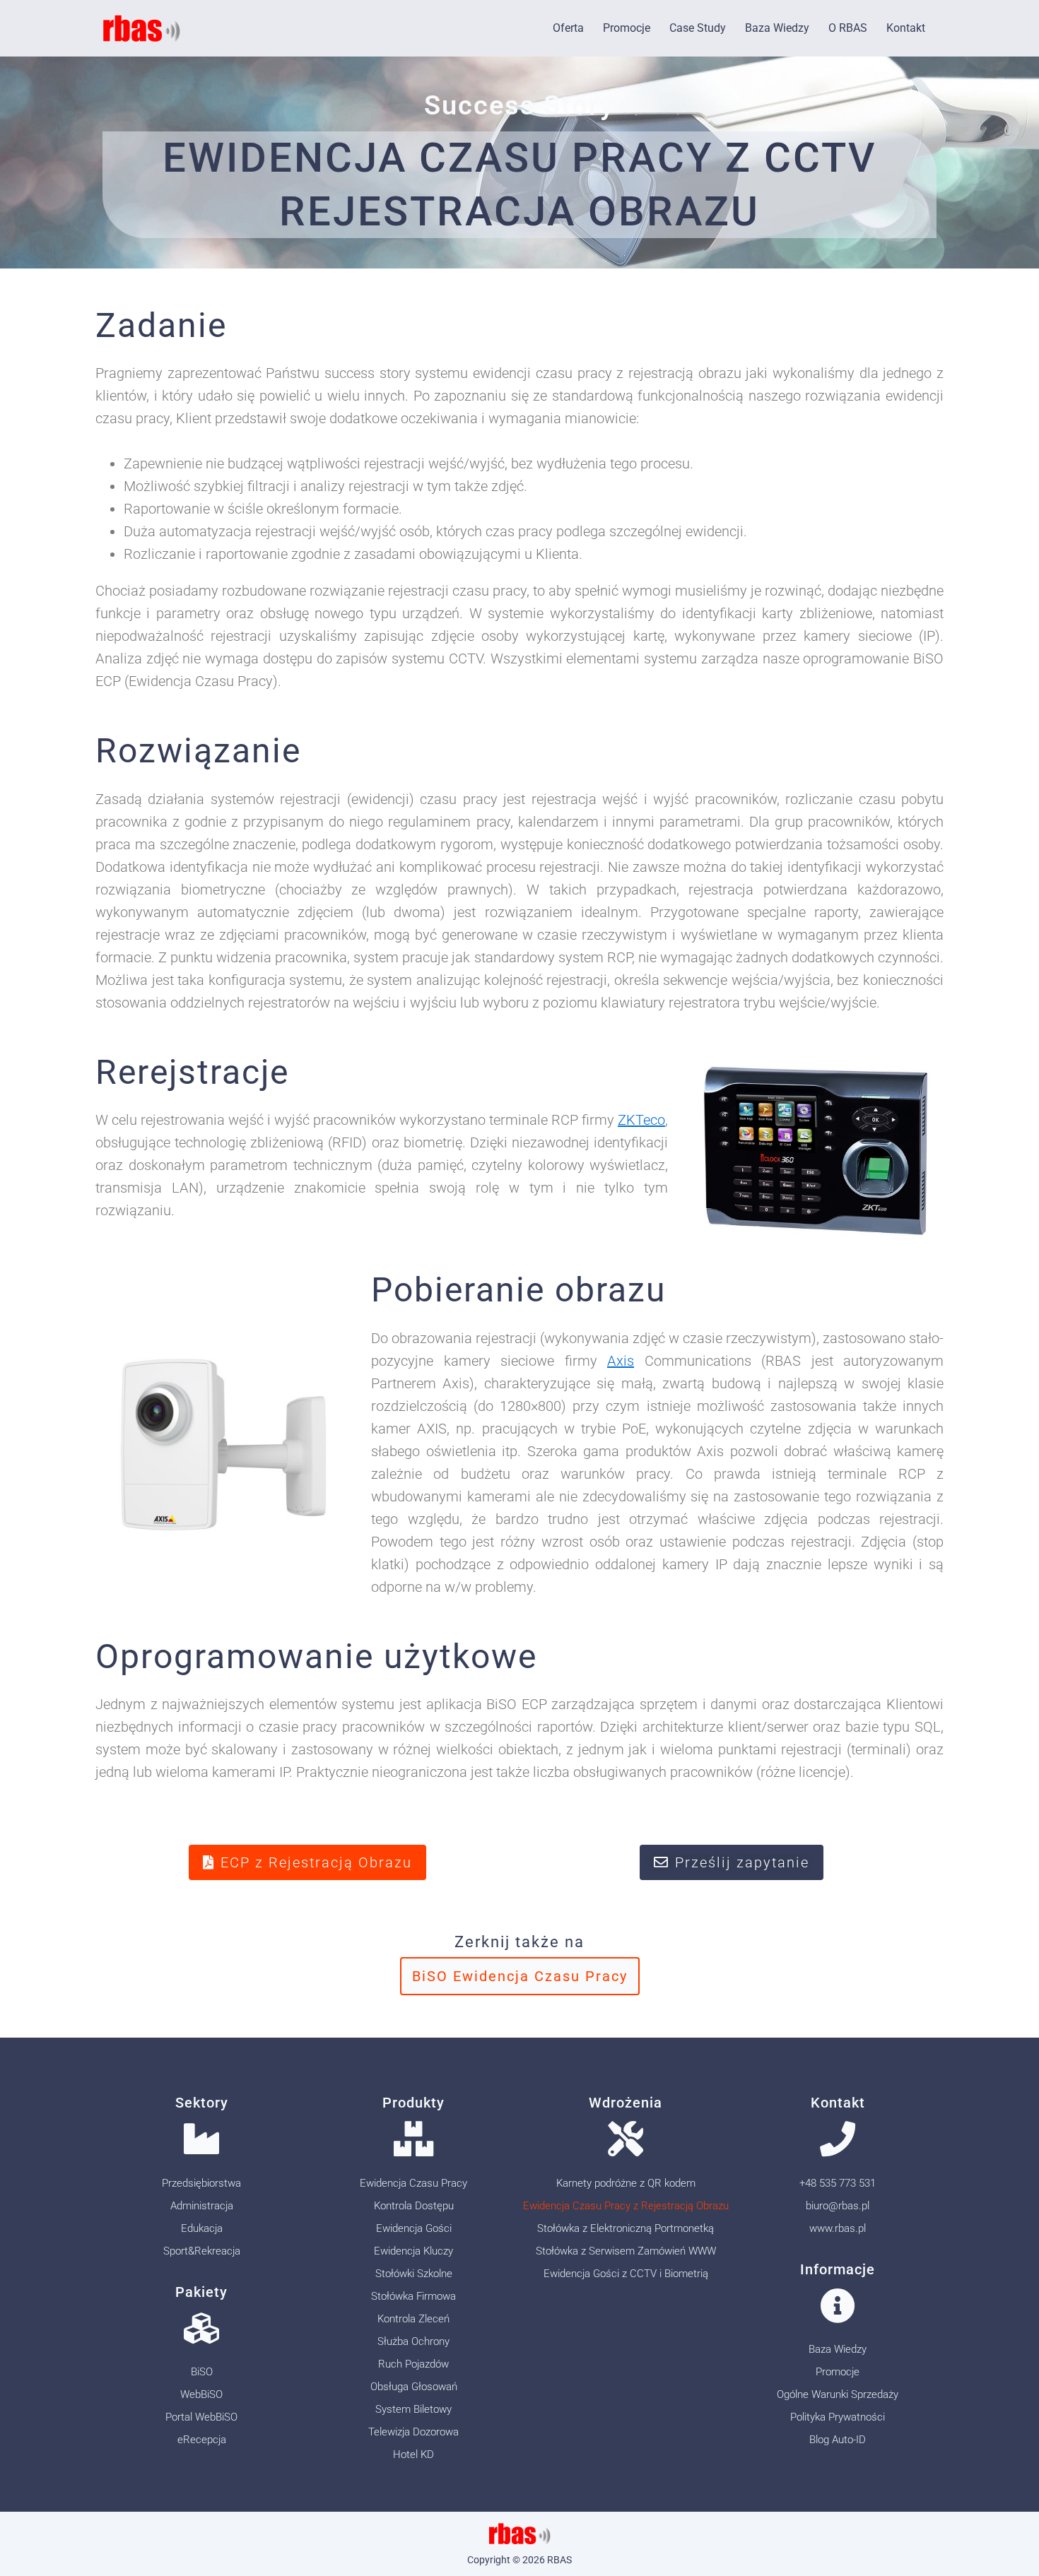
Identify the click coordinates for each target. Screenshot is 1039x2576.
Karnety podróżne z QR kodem (626, 2183)
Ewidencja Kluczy (413, 2251)
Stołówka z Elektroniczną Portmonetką (626, 2228)
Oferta (568, 28)
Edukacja (202, 2228)
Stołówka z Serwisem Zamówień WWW (626, 2251)
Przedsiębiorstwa (201, 2183)
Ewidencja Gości (414, 2228)
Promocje (627, 28)
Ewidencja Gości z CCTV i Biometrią (626, 2274)
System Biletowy (413, 2409)
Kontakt (906, 28)
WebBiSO (201, 2394)
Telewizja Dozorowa (413, 2432)
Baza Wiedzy (777, 28)
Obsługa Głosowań (414, 2387)
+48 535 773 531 (838, 2183)
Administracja (202, 2206)
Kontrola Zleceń (413, 2319)
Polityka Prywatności (838, 2417)
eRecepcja (202, 2440)
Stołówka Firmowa (413, 2296)
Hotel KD (413, 2454)
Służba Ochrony (413, 2341)
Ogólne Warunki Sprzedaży (838, 2394)
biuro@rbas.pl (838, 2206)
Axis (621, 1361)
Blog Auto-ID (838, 2440)
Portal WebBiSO (201, 2417)
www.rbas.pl (838, 2228)
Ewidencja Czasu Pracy (413, 2183)
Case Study (698, 28)
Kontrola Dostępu (414, 2206)
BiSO (202, 2372)
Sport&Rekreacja (202, 2251)
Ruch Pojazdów (413, 2364)
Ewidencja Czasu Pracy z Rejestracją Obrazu (626, 2206)
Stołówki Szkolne (414, 2274)
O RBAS (848, 28)
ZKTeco (641, 1120)
